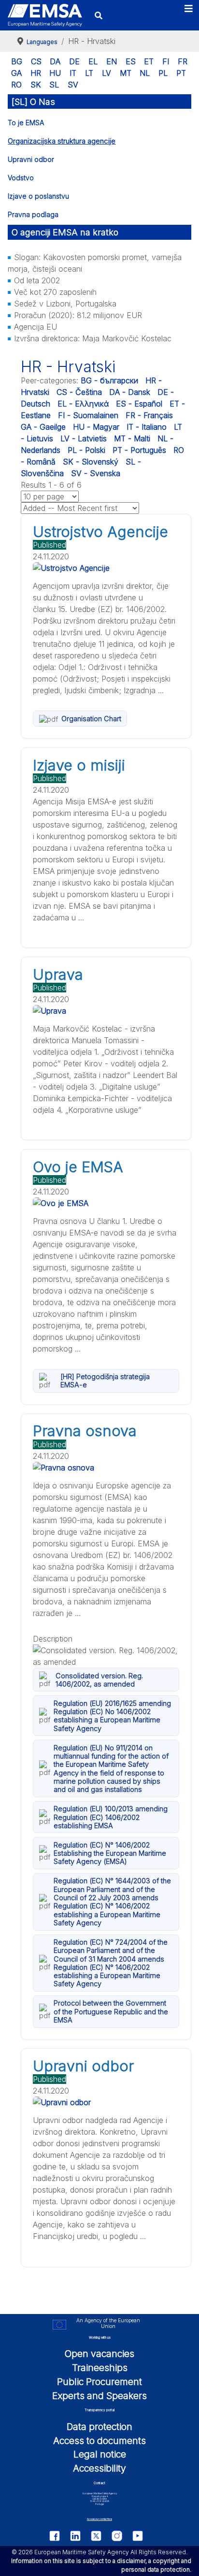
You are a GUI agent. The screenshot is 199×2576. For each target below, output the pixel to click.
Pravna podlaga (33, 214)
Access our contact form (99, 2519)
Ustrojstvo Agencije (100, 532)
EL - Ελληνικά (83, 404)
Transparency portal (99, 2410)
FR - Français (149, 415)
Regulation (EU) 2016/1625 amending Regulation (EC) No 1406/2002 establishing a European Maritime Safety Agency (112, 1716)
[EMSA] (45, 15)
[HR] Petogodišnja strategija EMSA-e (105, 1381)
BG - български (109, 380)
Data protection (99, 2427)
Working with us (100, 2338)
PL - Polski (86, 450)
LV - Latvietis (84, 438)
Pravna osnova (85, 1431)
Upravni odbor (31, 159)
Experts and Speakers (99, 2396)
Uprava (58, 975)
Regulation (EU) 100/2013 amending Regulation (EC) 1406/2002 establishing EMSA (111, 1817)
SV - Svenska (96, 473)
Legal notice (100, 2454)
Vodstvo (21, 178)
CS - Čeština (79, 392)
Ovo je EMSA (78, 1167)
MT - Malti (132, 438)
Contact (99, 2483)
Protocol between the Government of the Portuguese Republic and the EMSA (111, 2011)
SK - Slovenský (91, 462)
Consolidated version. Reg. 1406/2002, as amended (99, 1680)
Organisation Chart (91, 719)
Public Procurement (99, 2382)
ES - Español (139, 404)
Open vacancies (99, 2354)
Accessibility (99, 2468)
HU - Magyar (96, 427)
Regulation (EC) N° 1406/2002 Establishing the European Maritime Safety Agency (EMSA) (110, 1853)
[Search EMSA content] (98, 15)
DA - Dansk (130, 392)
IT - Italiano (147, 427)
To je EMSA (26, 123)
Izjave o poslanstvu (38, 196)
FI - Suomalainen (88, 415)
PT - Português (139, 450)
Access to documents (99, 2441)
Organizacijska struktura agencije (62, 141)
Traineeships (100, 2368)
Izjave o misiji (79, 765)
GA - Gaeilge (43, 427)
